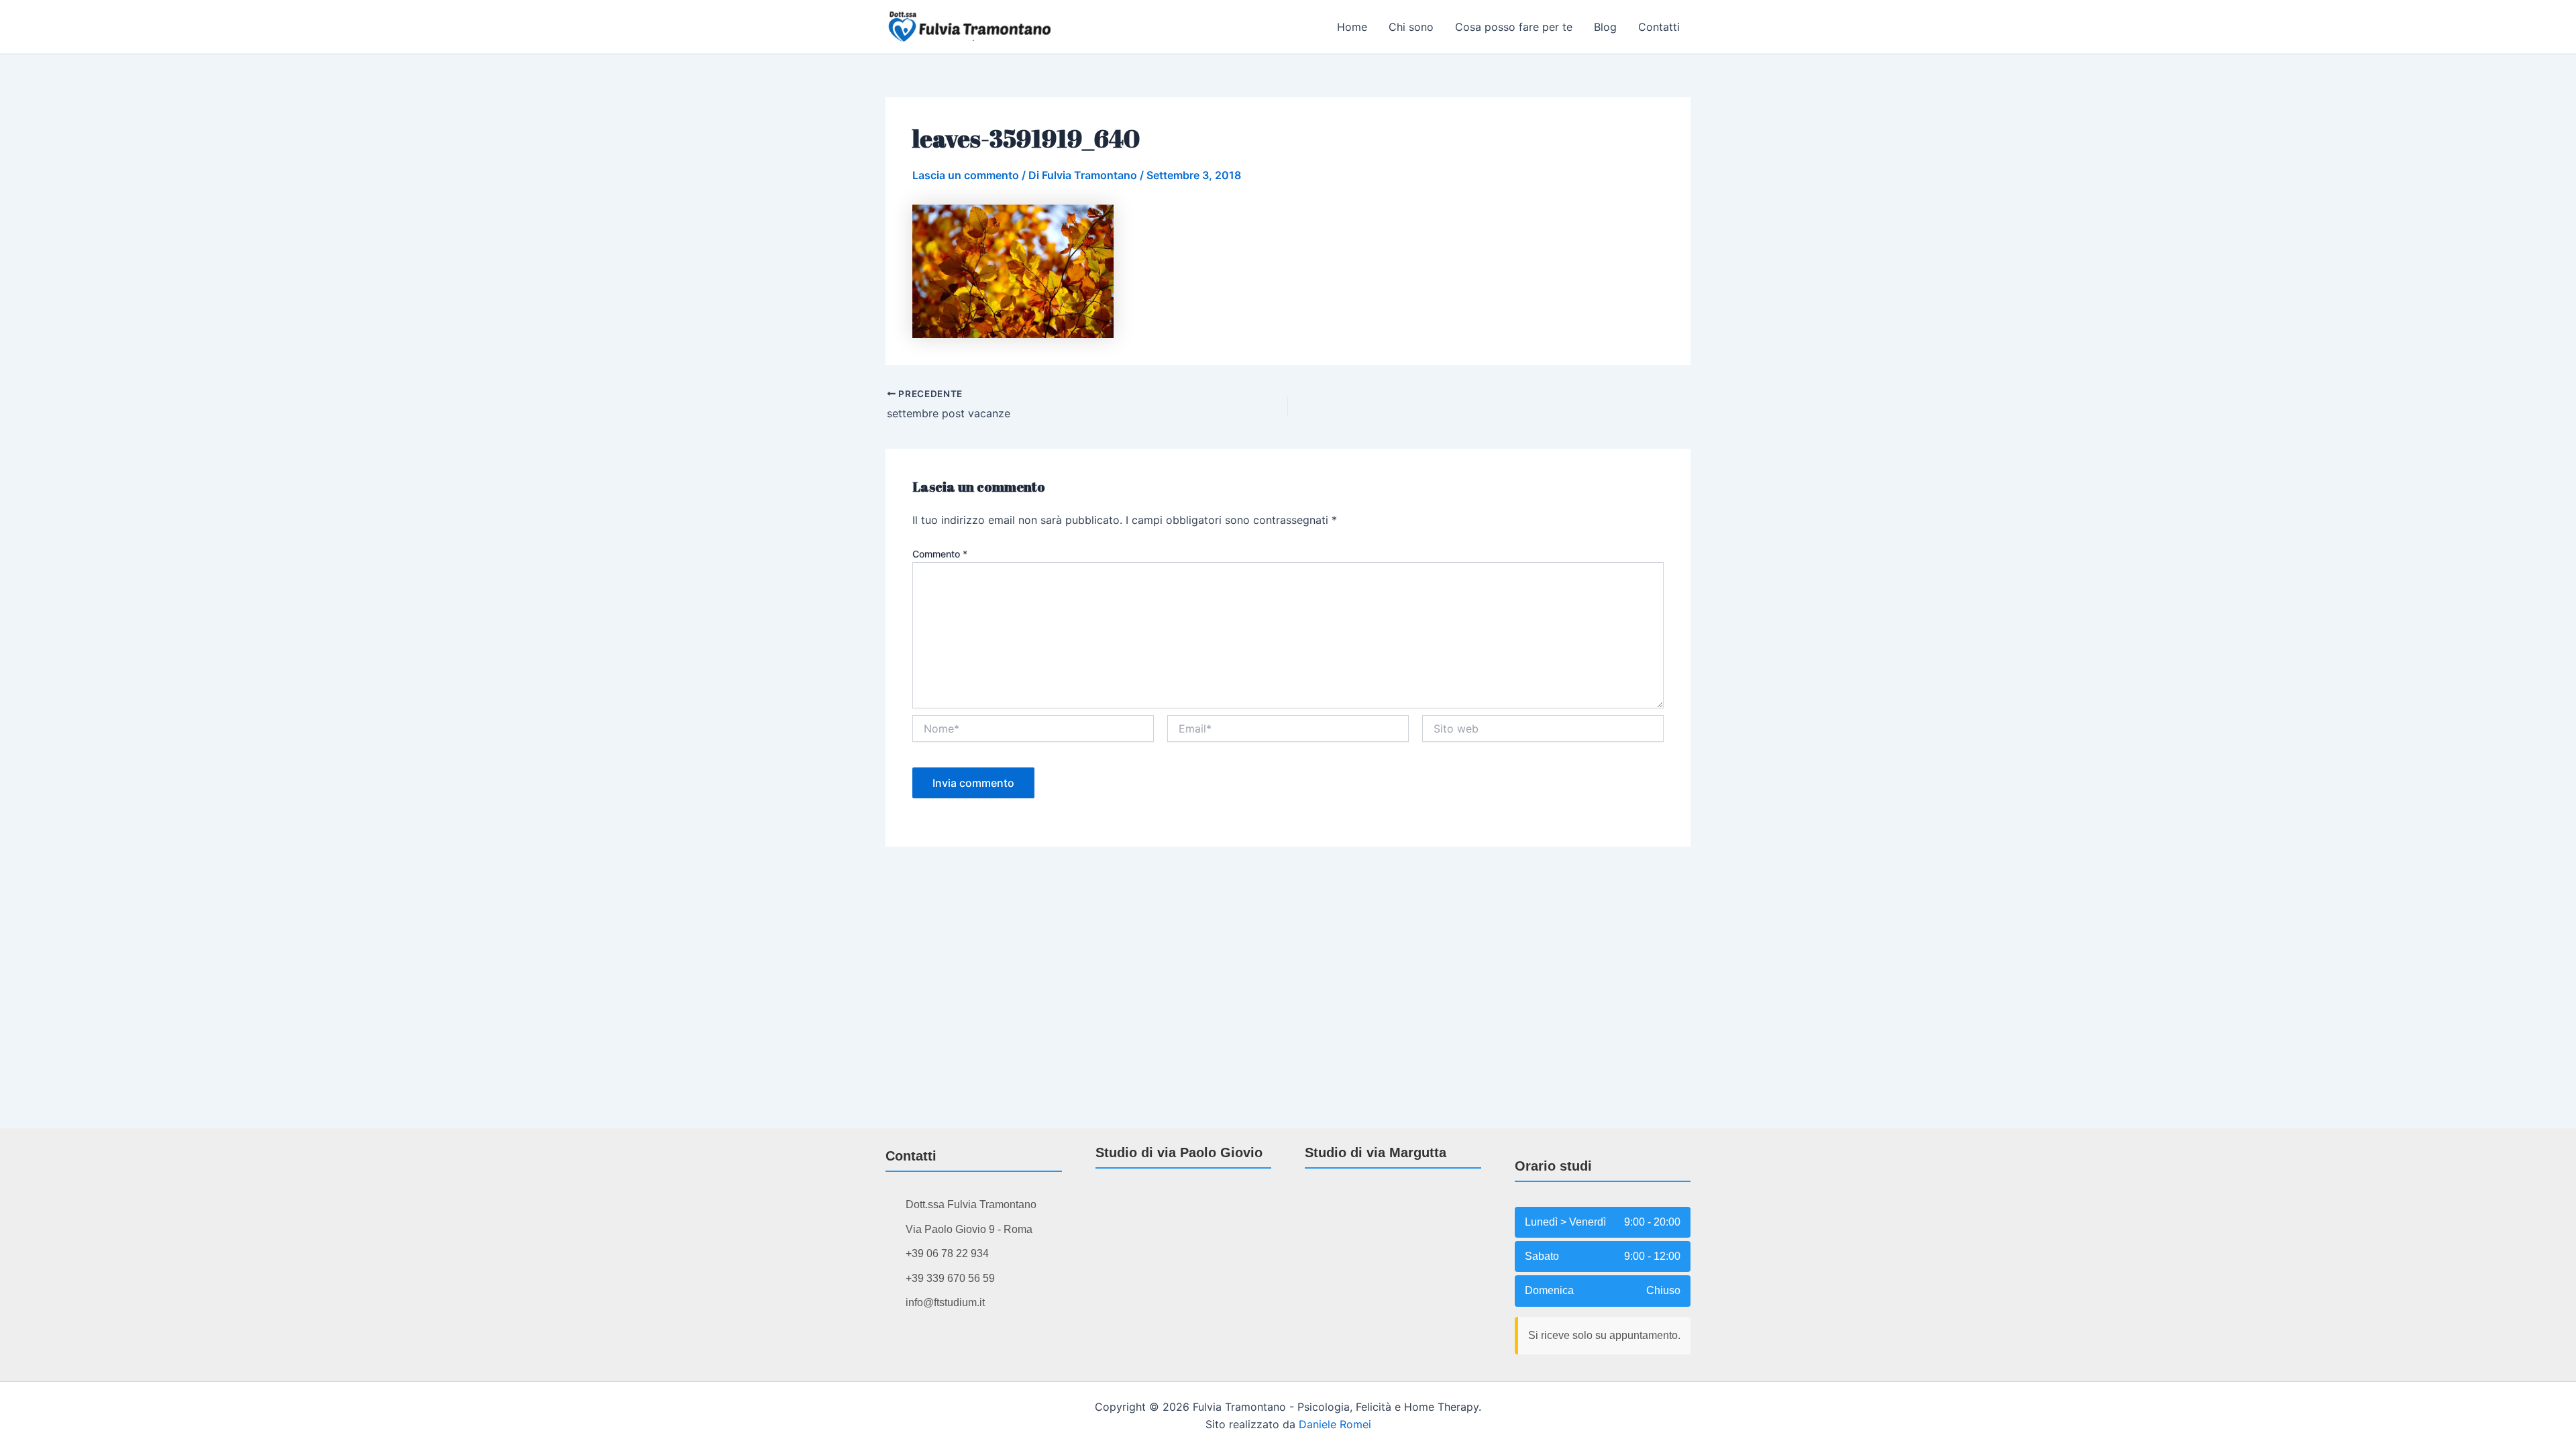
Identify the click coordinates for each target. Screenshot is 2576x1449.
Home (1352, 27)
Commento (940, 554)
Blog (1605, 27)
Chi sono (1411, 27)
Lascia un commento (966, 175)
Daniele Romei (1335, 1424)
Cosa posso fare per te (1514, 27)
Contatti (1659, 27)
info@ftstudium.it (945, 1302)
